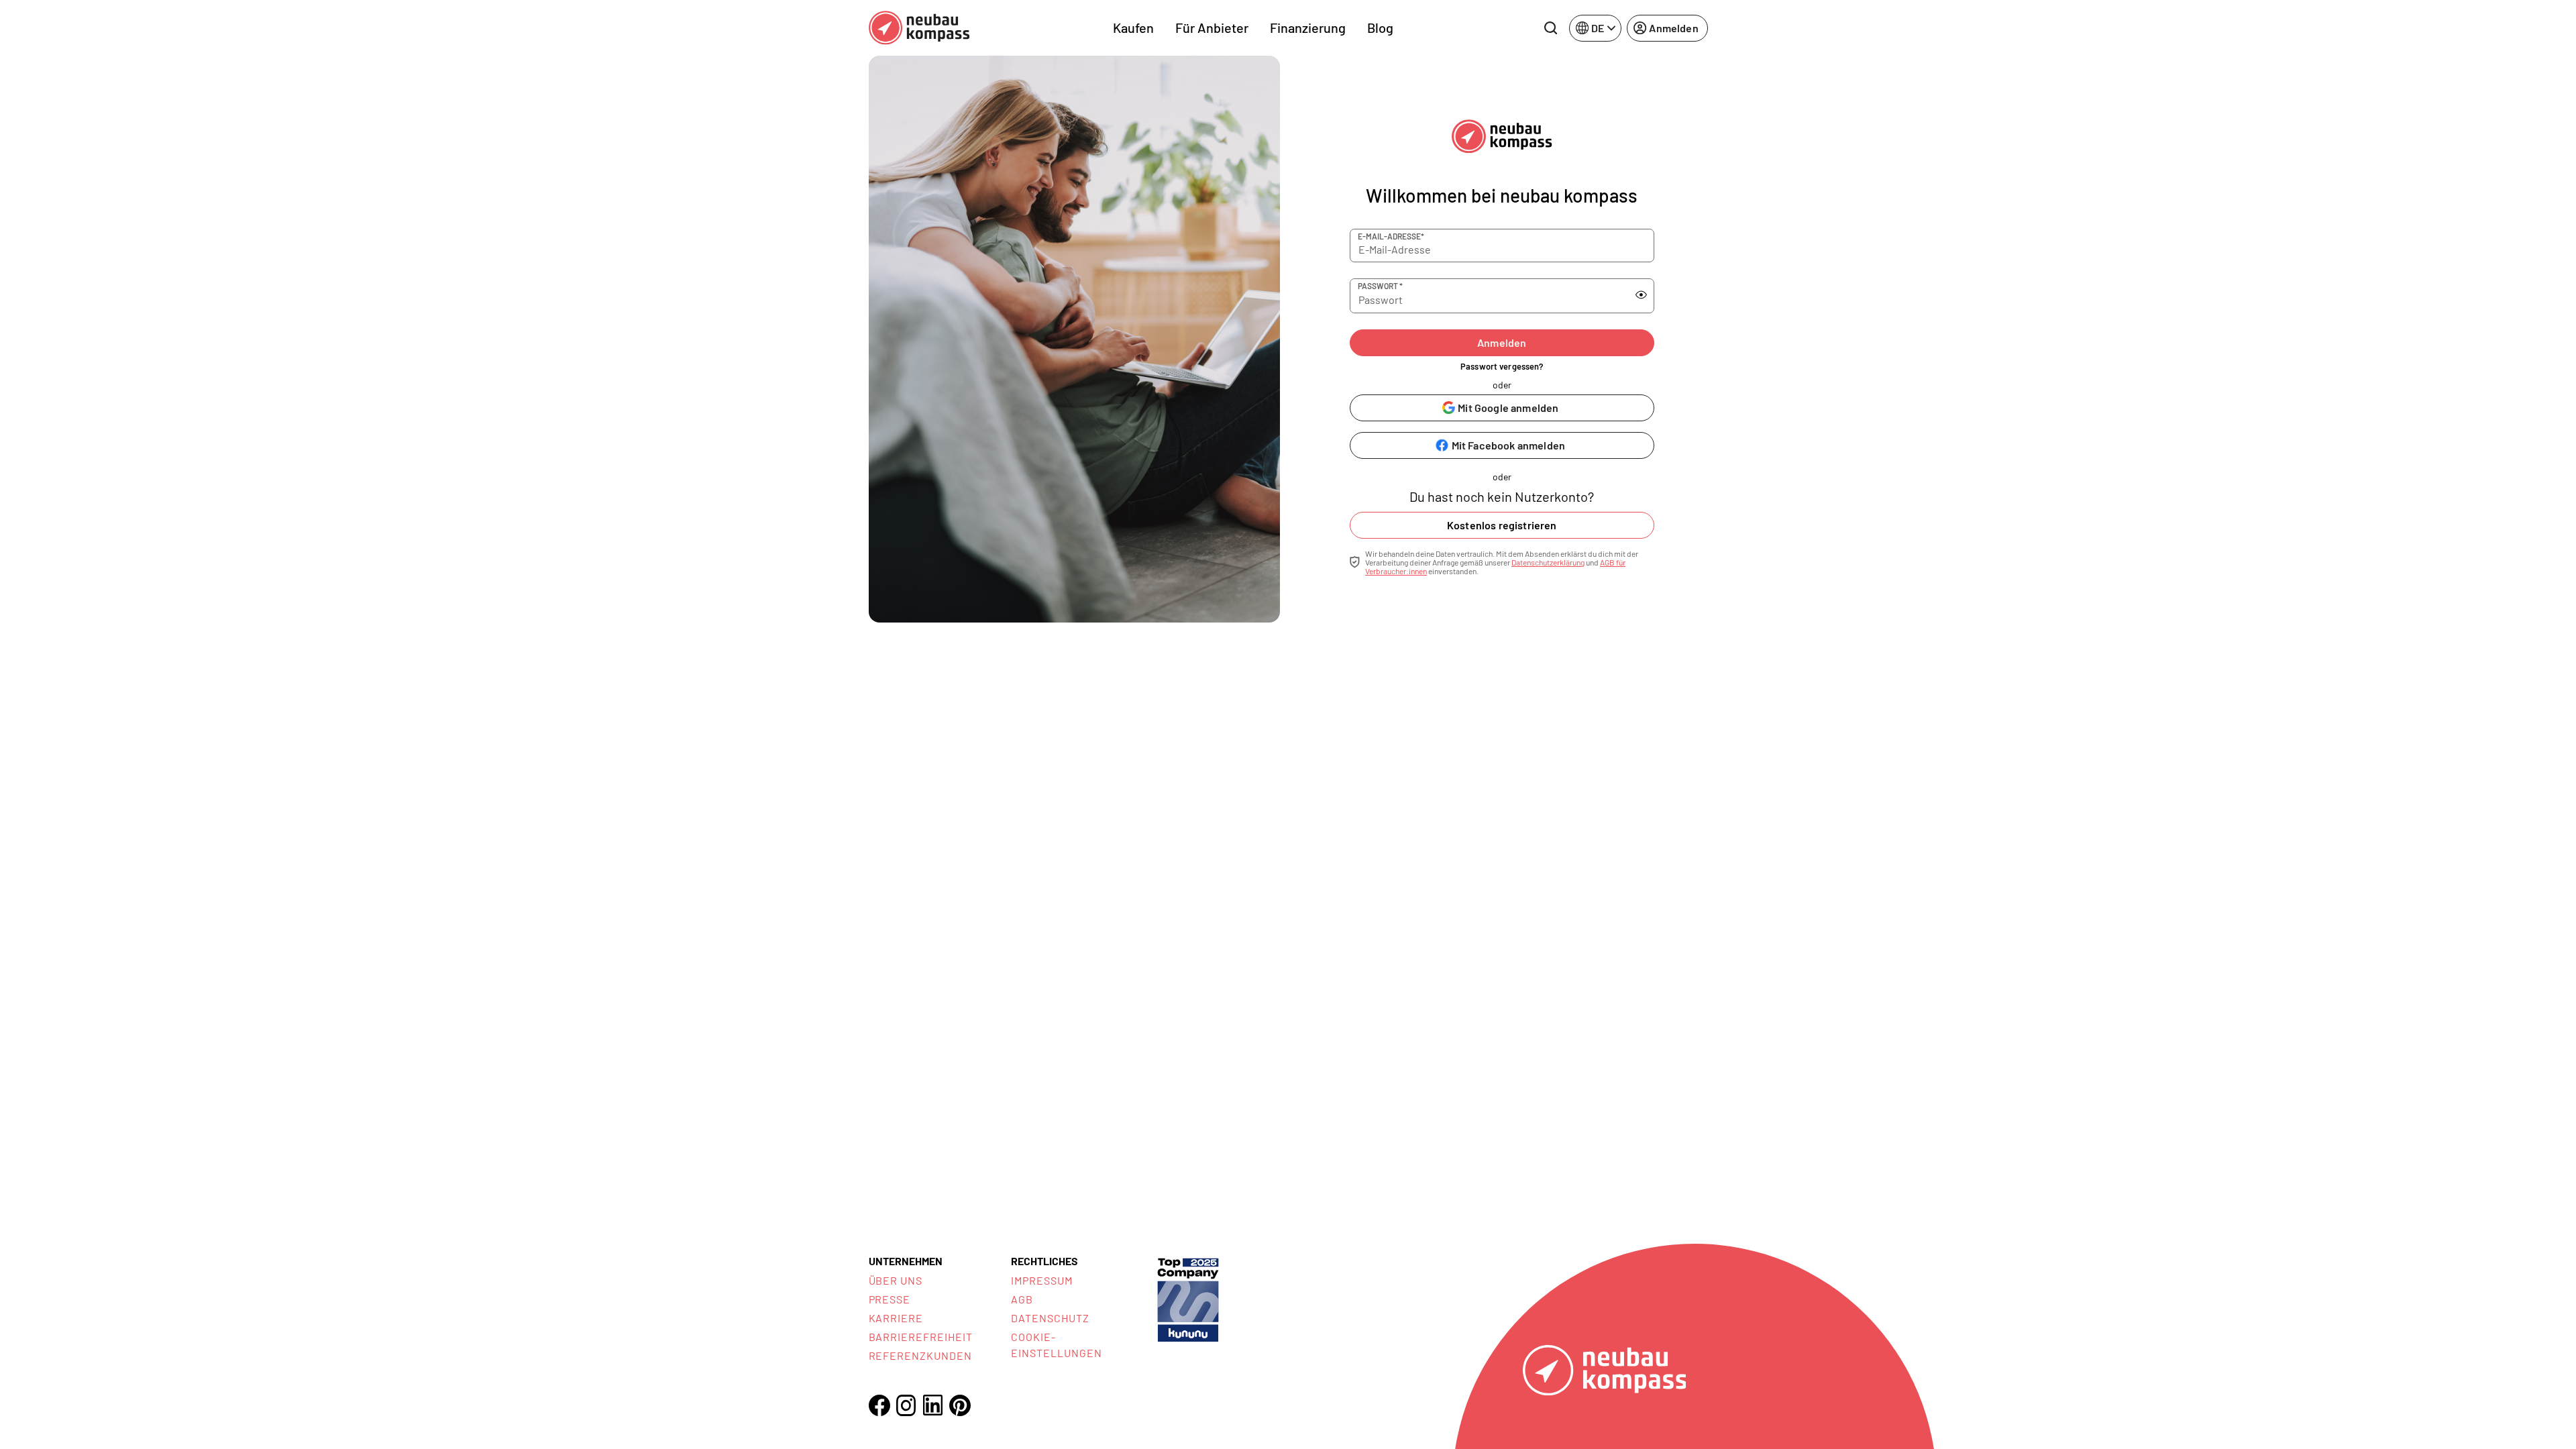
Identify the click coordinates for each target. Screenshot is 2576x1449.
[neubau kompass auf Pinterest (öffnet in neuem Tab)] (960, 1405)
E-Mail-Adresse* (1391, 236)
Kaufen (1133, 28)
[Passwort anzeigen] (1641, 295)
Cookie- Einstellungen (1056, 1345)
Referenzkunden (920, 1355)
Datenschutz (1050, 1318)
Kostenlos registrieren (1502, 525)
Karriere (896, 1318)
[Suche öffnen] (1550, 28)
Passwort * (1380, 286)
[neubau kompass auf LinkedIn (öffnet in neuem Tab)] (933, 1405)
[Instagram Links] (906, 1405)
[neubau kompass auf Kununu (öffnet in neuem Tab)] (1188, 1298)
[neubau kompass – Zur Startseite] (919, 28)
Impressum (1042, 1280)
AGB (1022, 1299)
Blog (1380, 28)
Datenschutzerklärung (1548, 562)
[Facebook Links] (879, 1405)
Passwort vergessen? (1502, 366)
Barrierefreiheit (921, 1337)
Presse (890, 1299)
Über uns (896, 1280)
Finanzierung (1308, 28)
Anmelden (1502, 342)
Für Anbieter (1212, 28)
